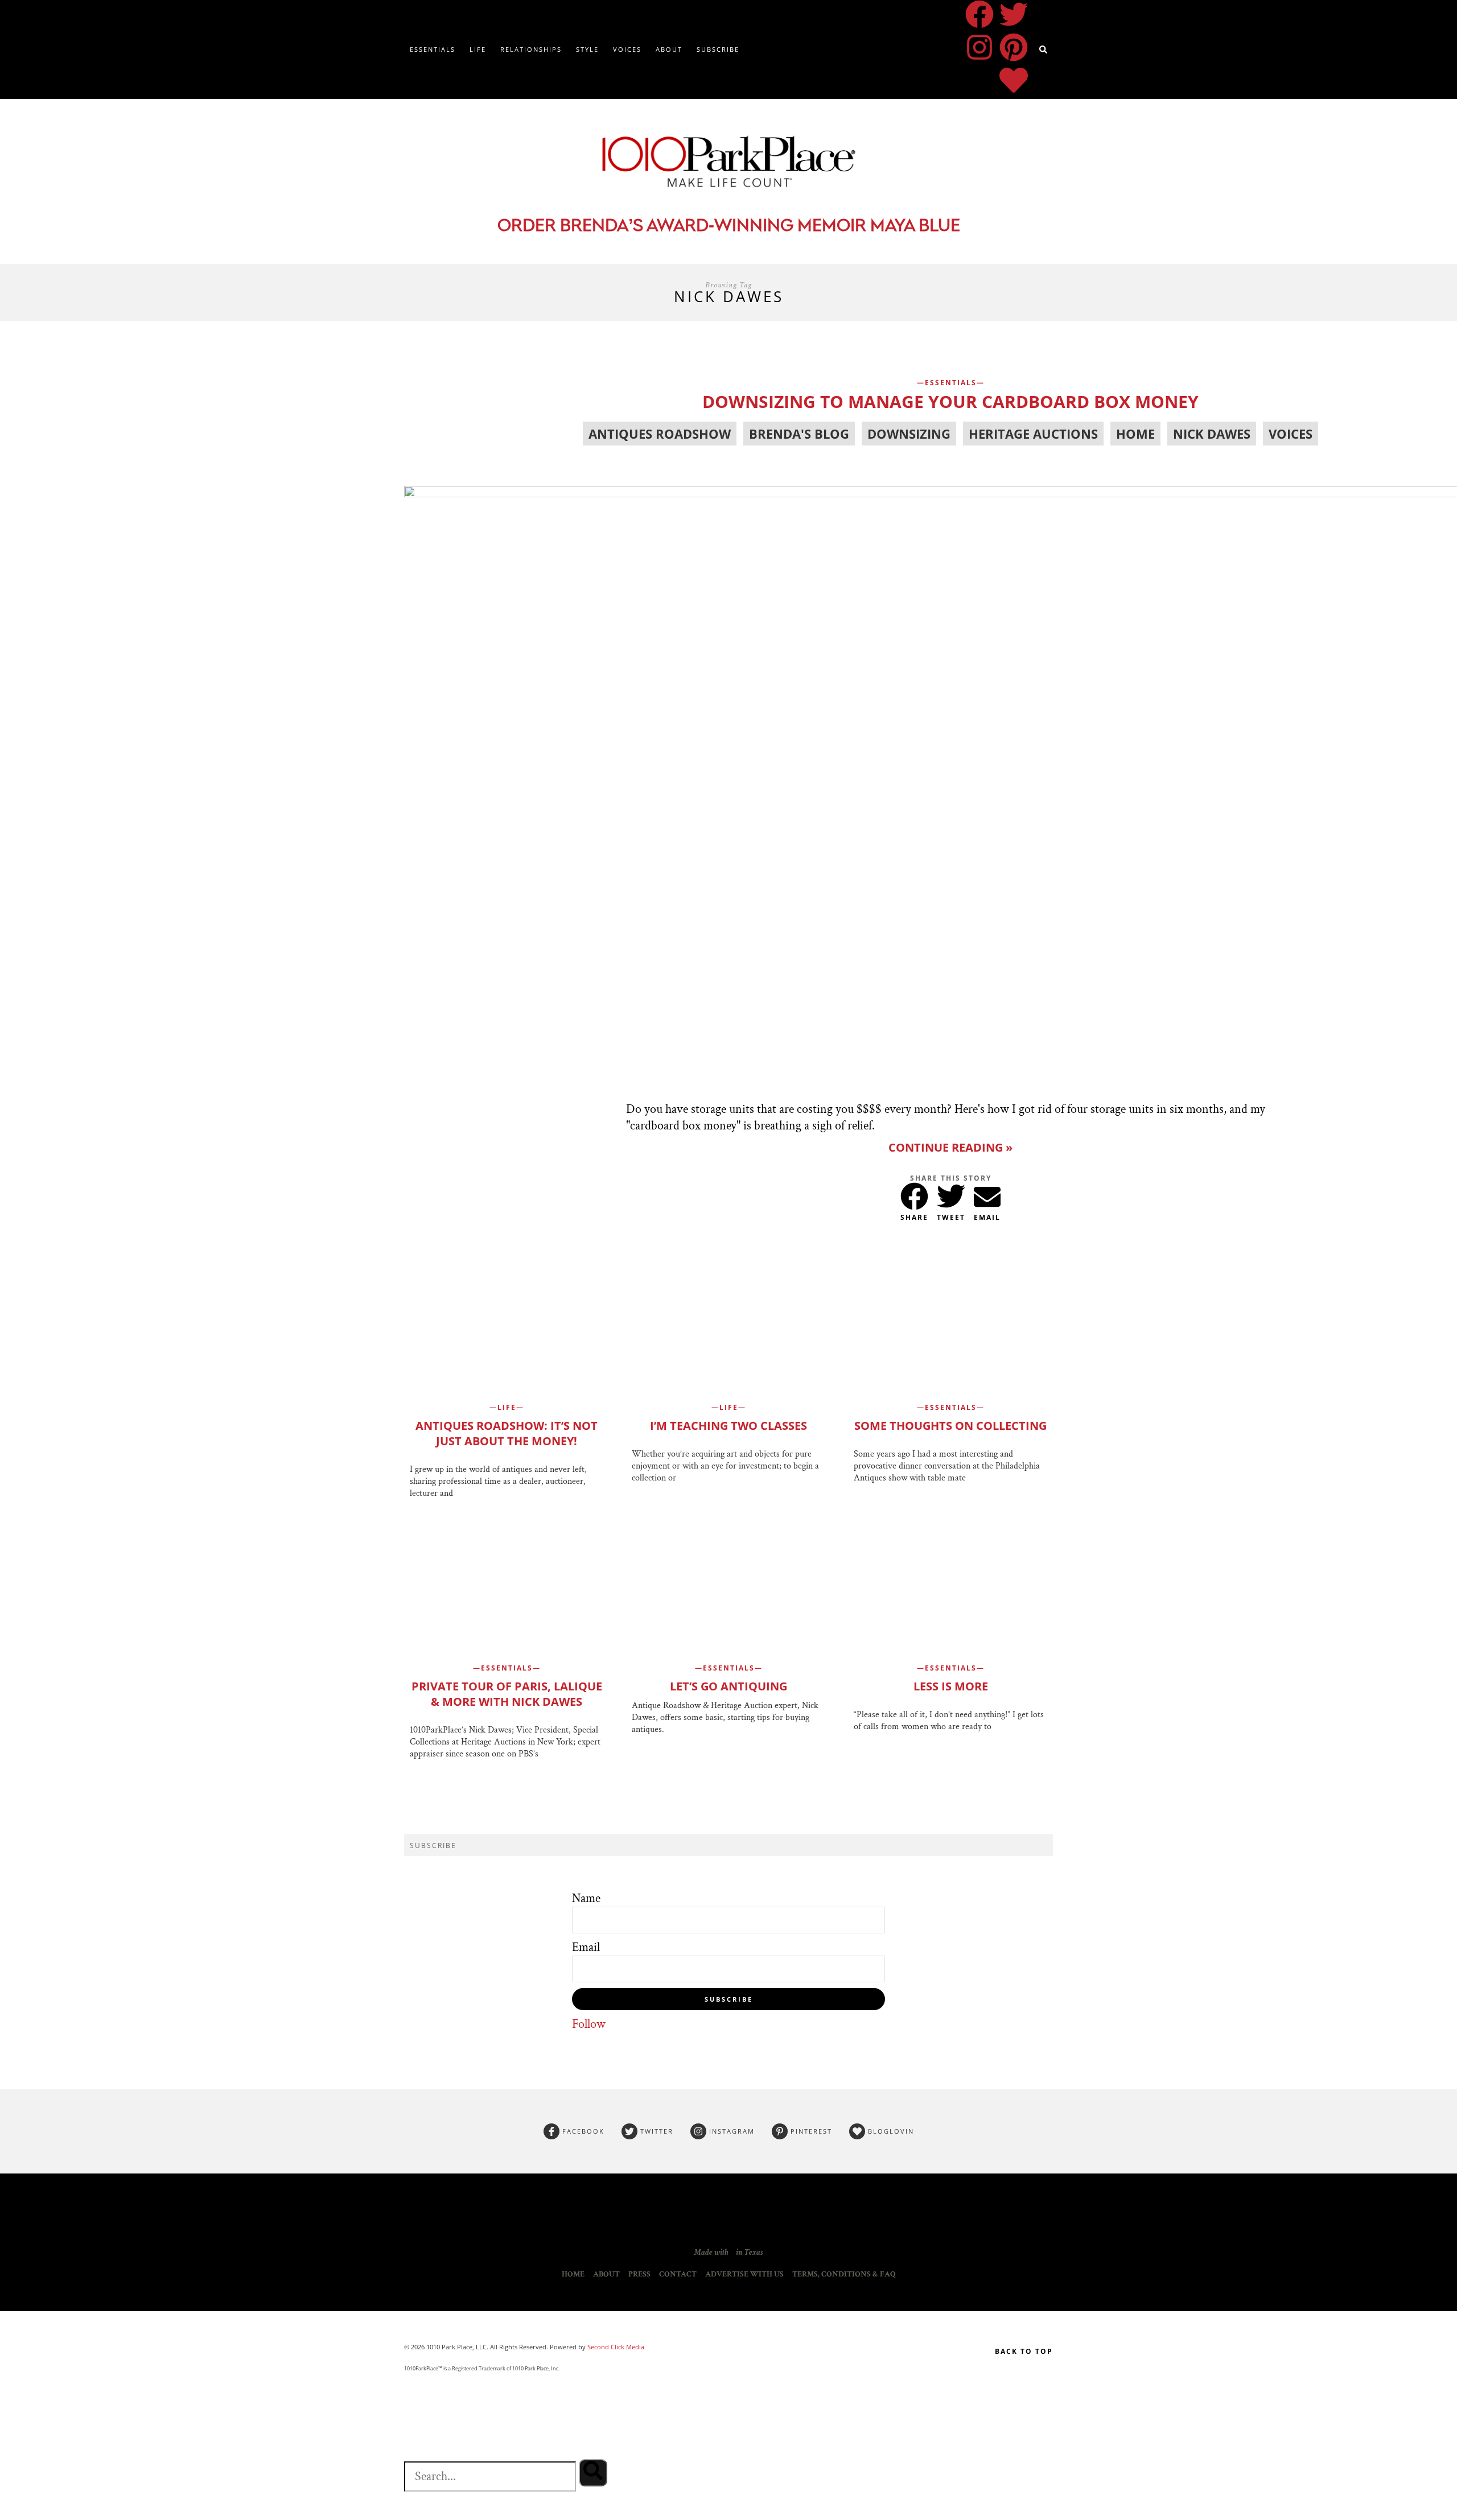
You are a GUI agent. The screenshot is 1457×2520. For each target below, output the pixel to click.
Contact (678, 2274)
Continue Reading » (950, 1147)
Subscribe (718, 49)
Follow (589, 2024)
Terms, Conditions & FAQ (844, 2274)
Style (587, 49)
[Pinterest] (1014, 47)
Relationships (531, 49)
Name (586, 1898)
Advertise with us (744, 2274)
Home (1135, 434)
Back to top (1024, 2351)
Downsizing (909, 434)
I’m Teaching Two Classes (728, 1426)
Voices (627, 49)
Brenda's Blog (799, 434)
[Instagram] (979, 47)
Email (586, 1947)
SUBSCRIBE (729, 1999)
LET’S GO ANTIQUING (728, 1686)
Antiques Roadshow (660, 434)
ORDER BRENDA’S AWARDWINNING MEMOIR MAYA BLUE (729, 227)
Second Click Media (615, 2347)
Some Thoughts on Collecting (950, 1426)
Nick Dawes (1212, 434)
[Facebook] (979, 14)
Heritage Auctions (1033, 434)
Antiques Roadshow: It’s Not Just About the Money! (507, 1433)
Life (478, 49)
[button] (914, 1194)
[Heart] (1014, 80)
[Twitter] (1014, 14)
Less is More (951, 1686)
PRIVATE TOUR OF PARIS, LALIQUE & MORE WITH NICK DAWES (507, 1694)
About (669, 49)
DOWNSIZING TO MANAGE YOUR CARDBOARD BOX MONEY (950, 401)
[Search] (593, 2473)
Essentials (433, 49)
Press (639, 2274)
